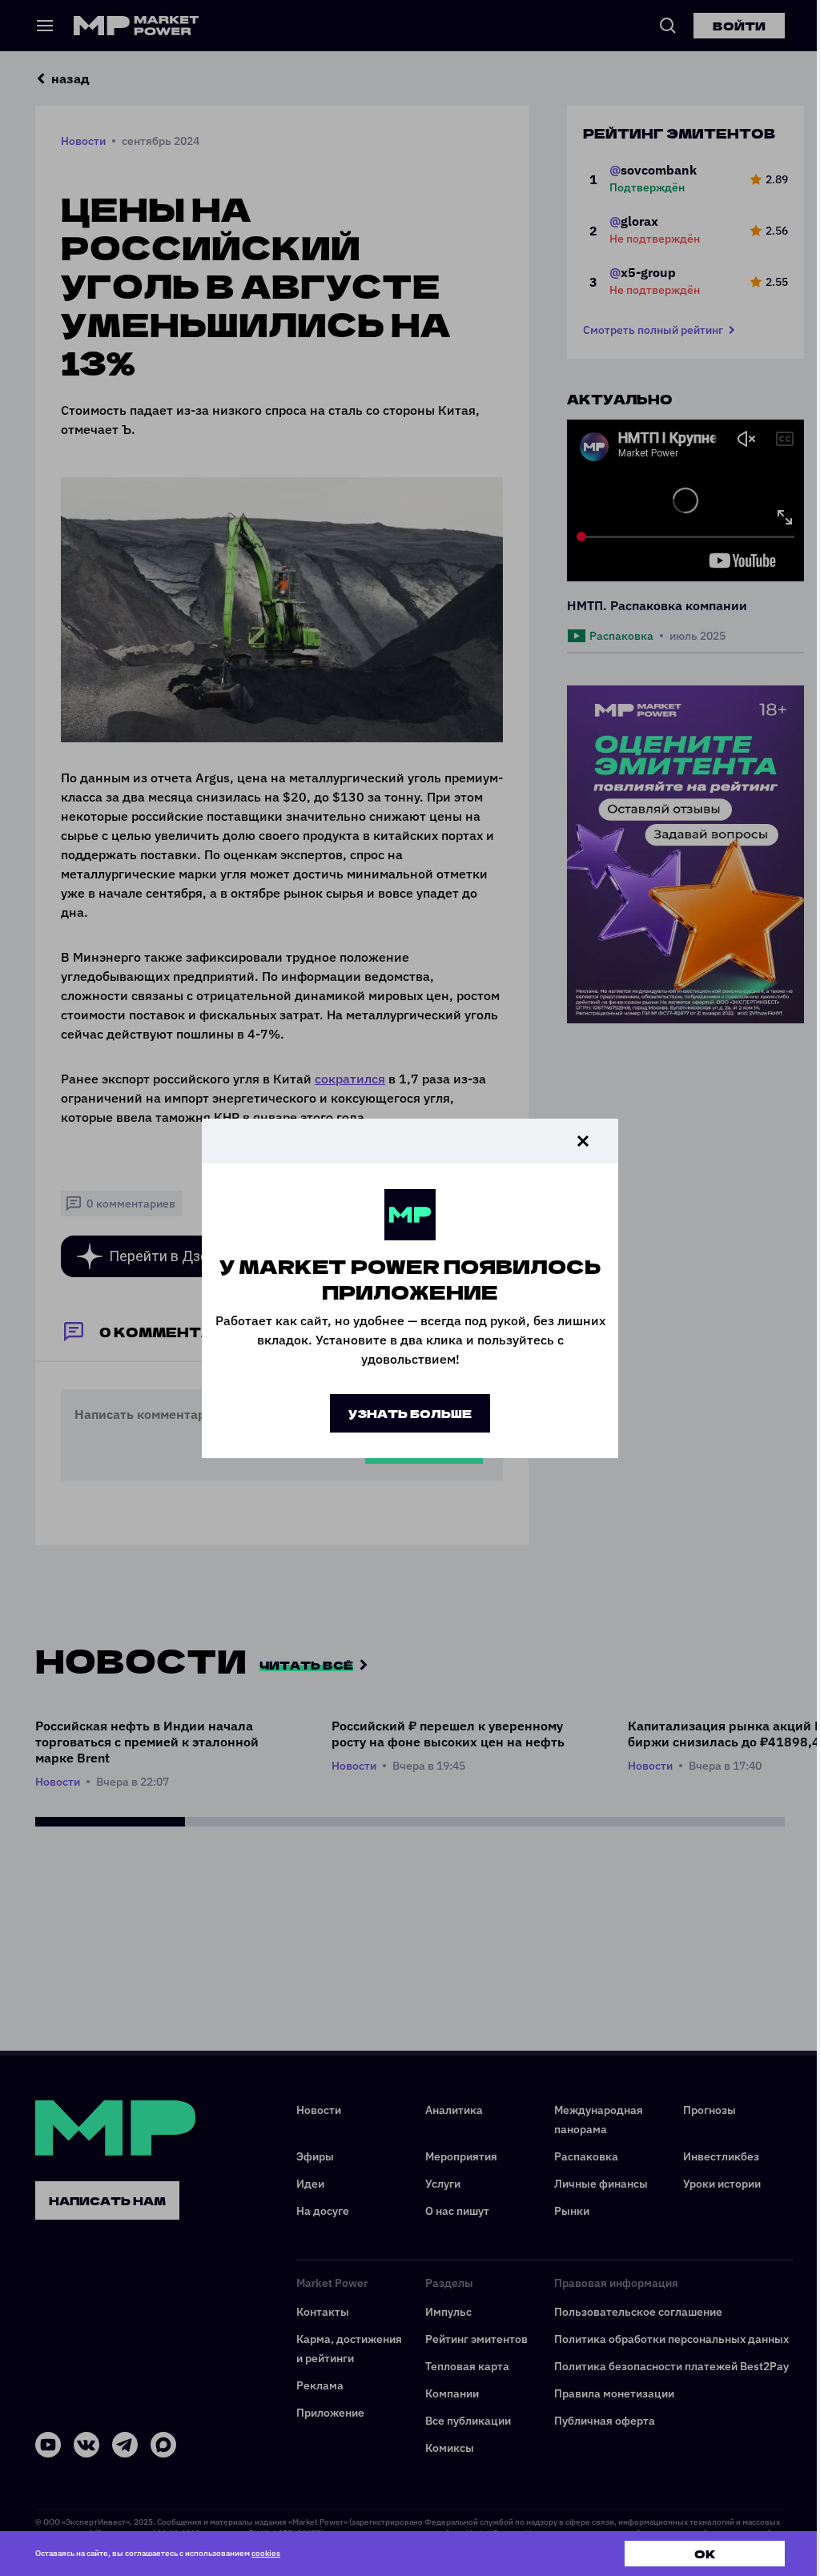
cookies (266, 2553)
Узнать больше (410, 1413)
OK (705, 2554)
